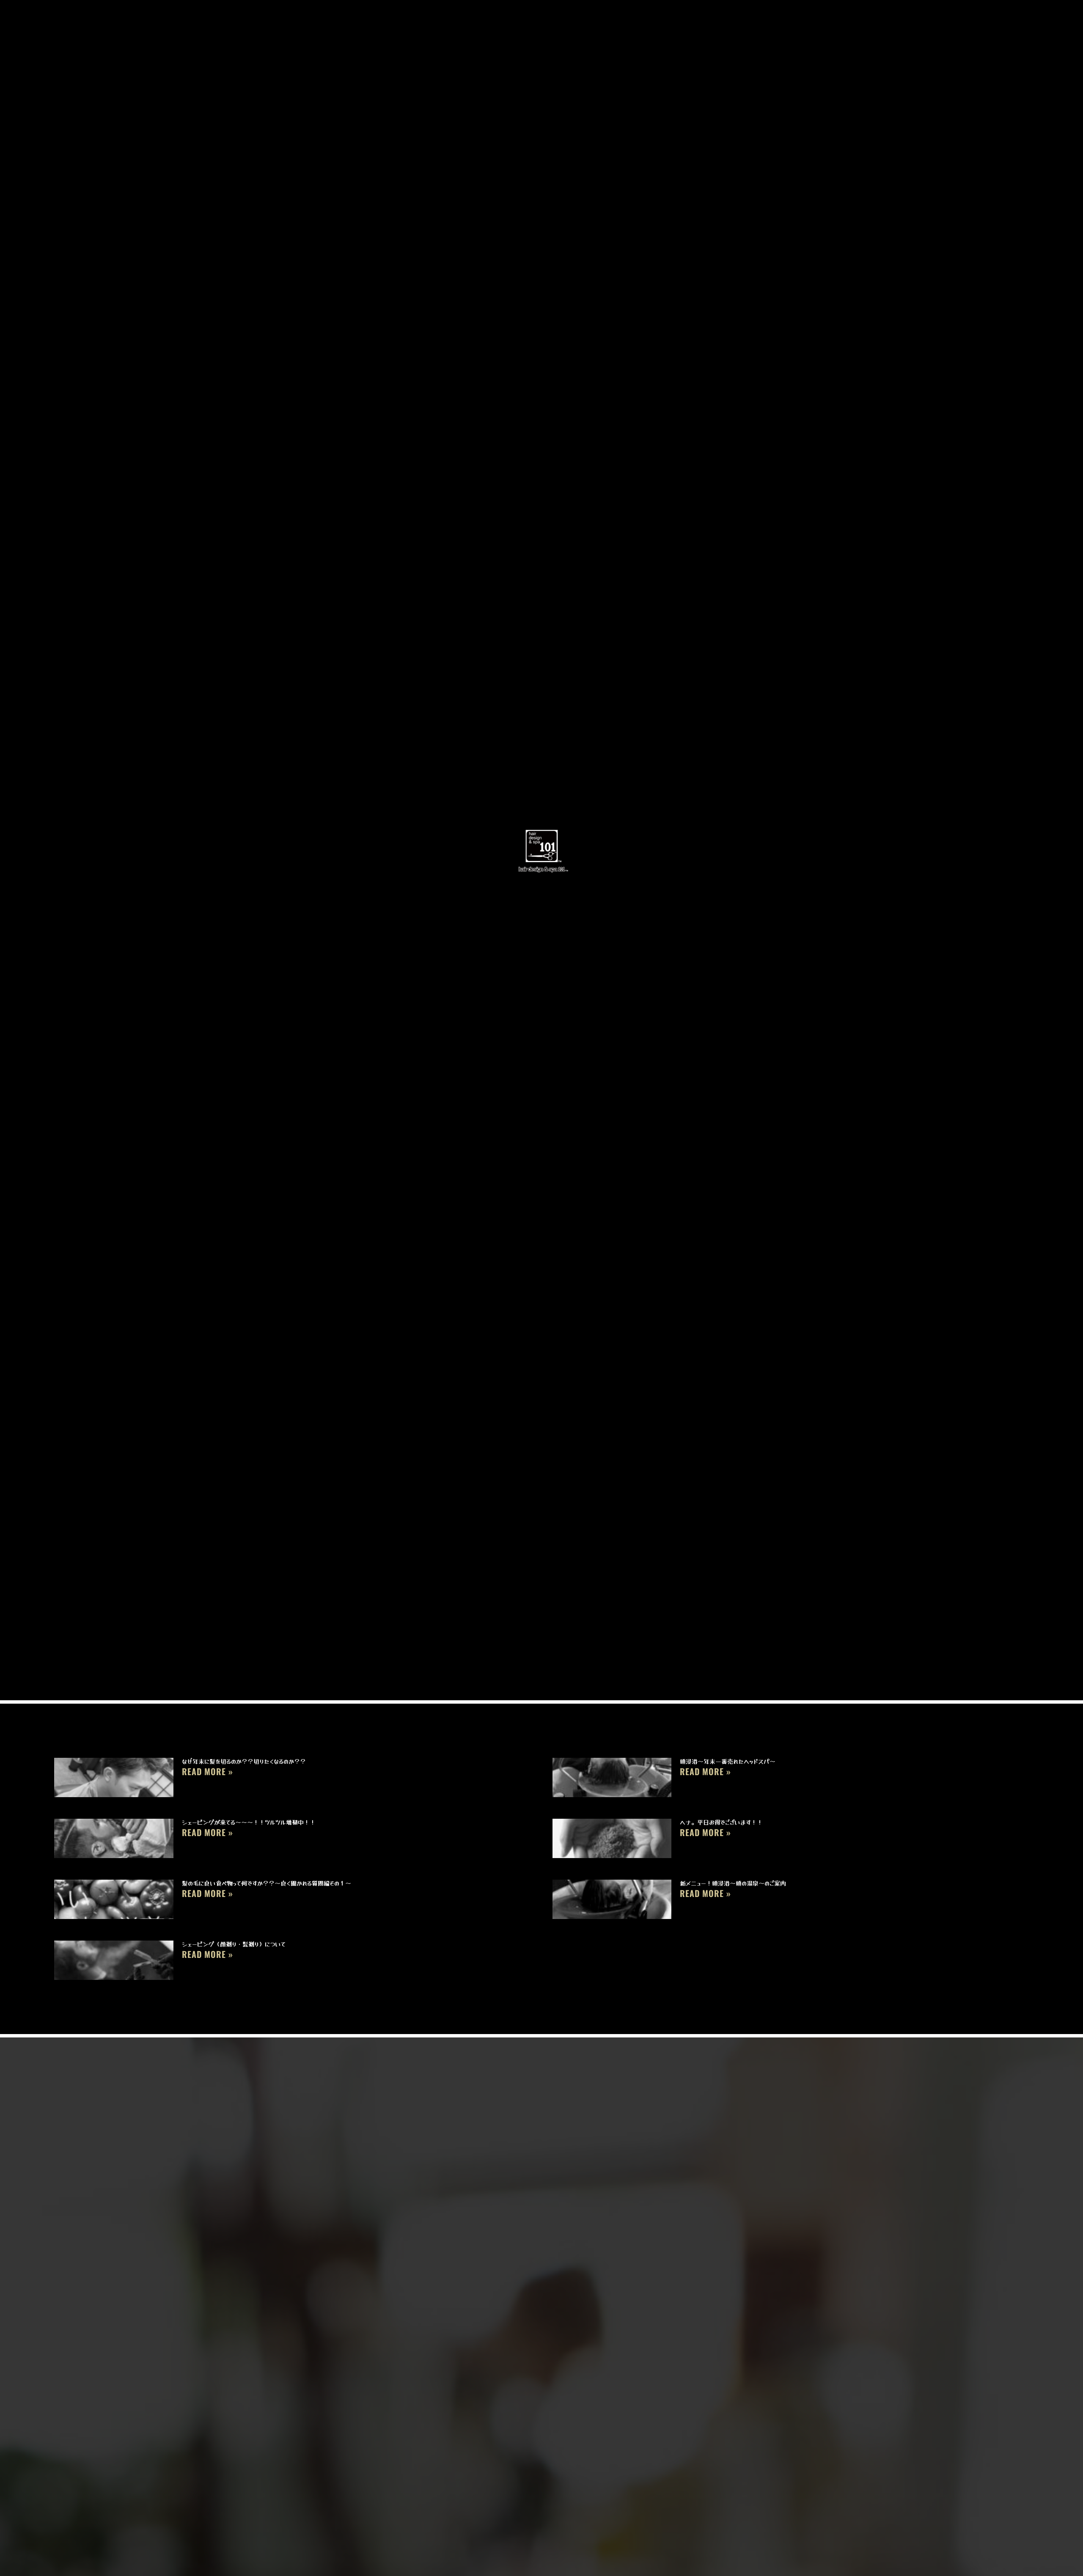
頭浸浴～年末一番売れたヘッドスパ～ (728, 1761)
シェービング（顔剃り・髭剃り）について (234, 1944)
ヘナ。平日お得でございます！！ (721, 1822)
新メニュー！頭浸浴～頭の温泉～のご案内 (733, 1883)
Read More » (208, 1771)
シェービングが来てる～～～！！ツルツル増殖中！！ (249, 1822)
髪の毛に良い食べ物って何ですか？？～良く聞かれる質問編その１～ (267, 1883)
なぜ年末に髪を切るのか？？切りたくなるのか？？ (244, 1761)
